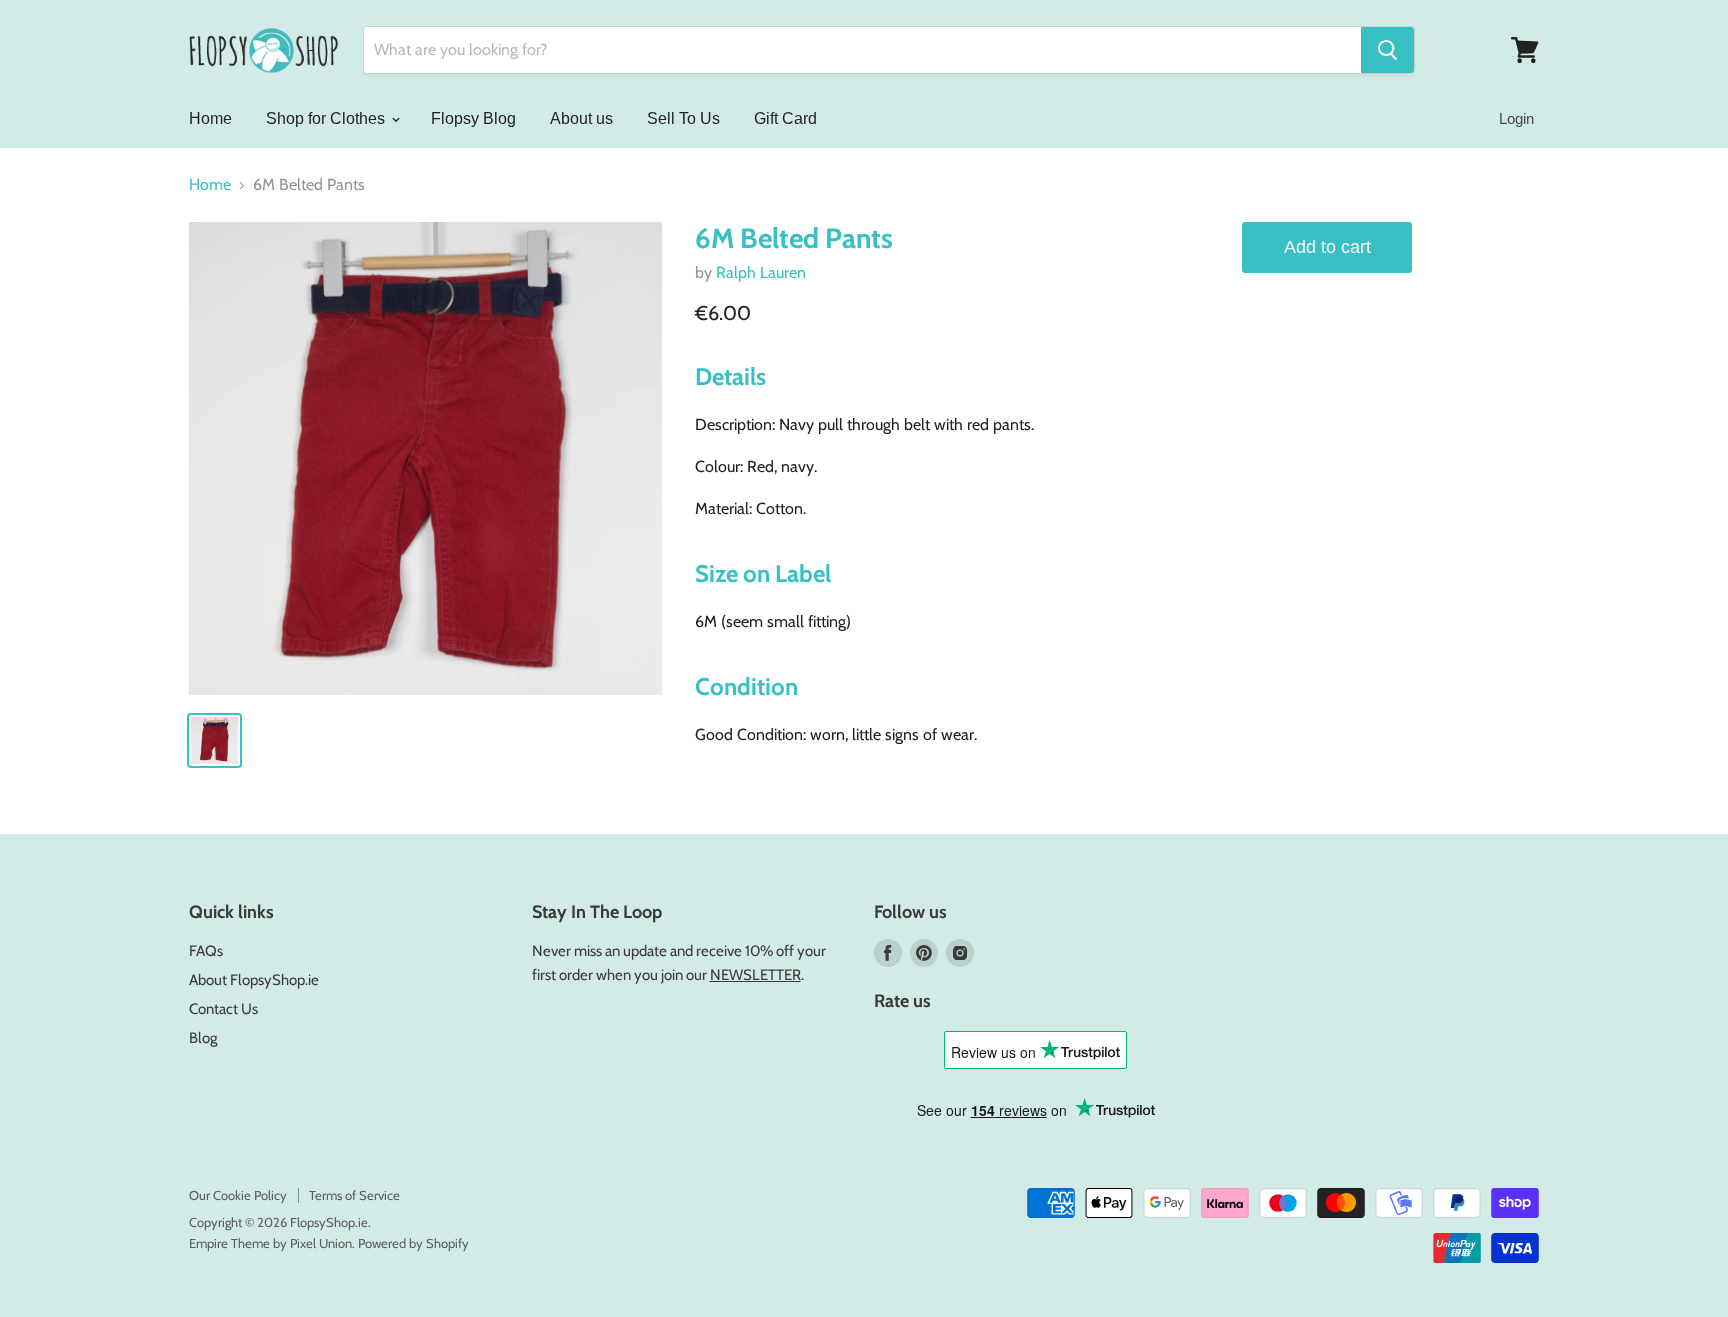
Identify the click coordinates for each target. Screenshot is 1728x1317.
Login (1516, 118)
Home (210, 118)
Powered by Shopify (413, 1243)
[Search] (1387, 50)
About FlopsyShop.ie (254, 980)
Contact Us (223, 1009)
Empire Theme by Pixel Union (270, 1243)
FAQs (206, 951)
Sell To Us (683, 118)
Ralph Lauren (761, 272)
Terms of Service (354, 1195)
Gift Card (785, 118)
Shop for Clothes (327, 118)
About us (581, 118)
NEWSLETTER (755, 975)
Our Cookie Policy (238, 1195)
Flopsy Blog (473, 118)
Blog (203, 1038)
